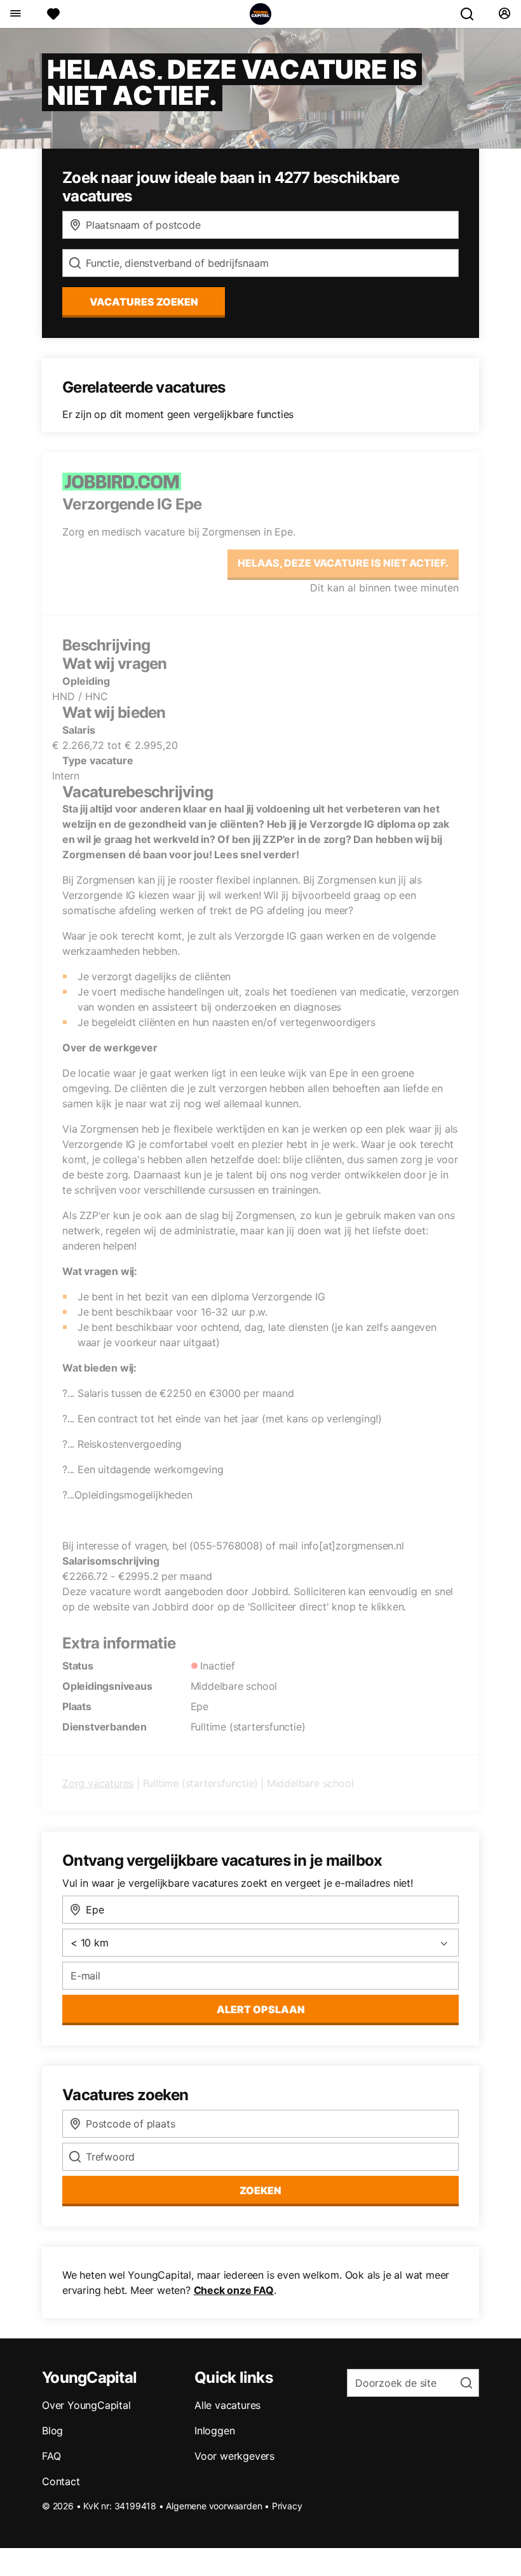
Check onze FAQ (234, 2290)
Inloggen (214, 2431)
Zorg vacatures (98, 1783)
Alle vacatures (227, 2405)
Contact (61, 2481)
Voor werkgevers (234, 2456)
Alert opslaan (261, 2009)
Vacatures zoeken (144, 302)
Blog (52, 2431)
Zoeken (260, 2190)
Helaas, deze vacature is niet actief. (343, 563)
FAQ (51, 2456)
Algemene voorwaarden (214, 2506)
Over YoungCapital (86, 2405)
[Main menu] (15, 14)
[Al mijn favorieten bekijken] (53, 14)
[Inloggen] (504, 14)
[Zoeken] (472, 14)
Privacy (287, 2506)
